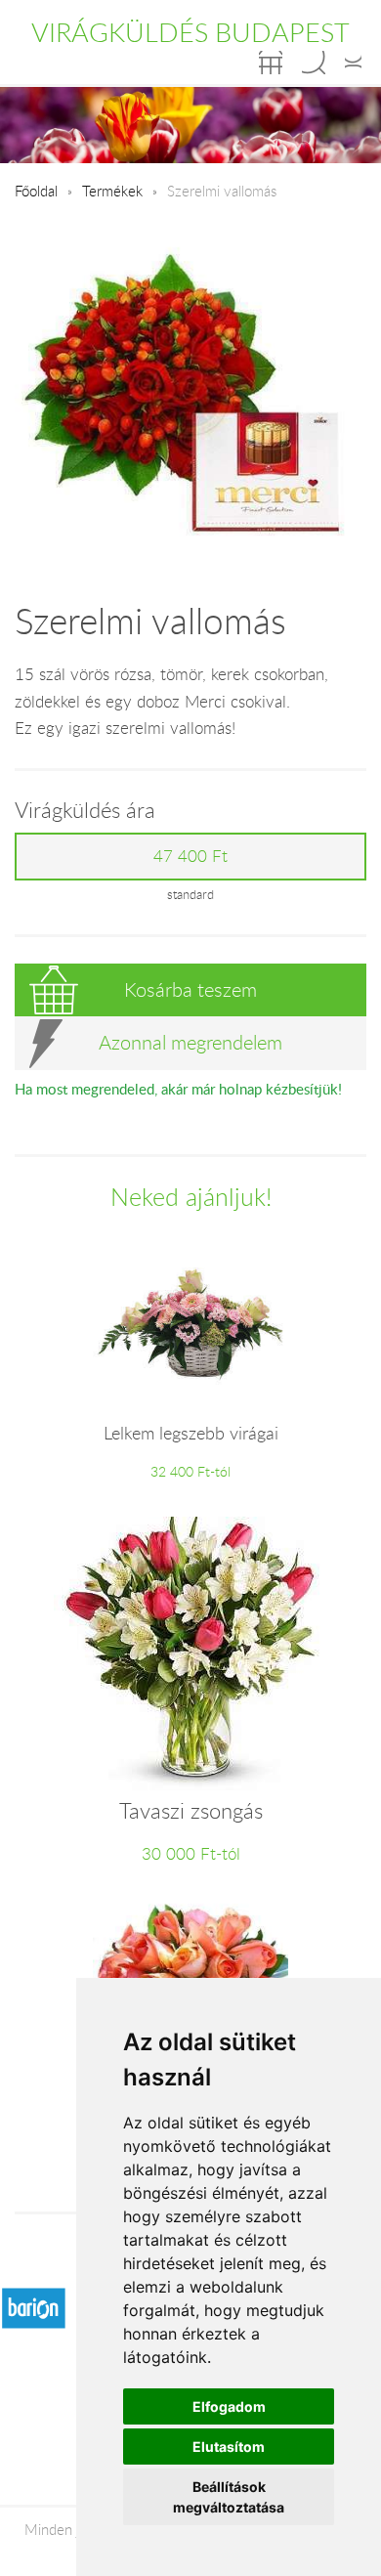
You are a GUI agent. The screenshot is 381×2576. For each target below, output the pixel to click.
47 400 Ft (190, 856)
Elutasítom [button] (229, 2447)
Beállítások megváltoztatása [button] (229, 2497)
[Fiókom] (353, 63)
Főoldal (36, 191)
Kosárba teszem (190, 989)
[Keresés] (314, 63)
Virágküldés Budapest (190, 32)
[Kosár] (271, 63)
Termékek (112, 191)
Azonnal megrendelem (190, 1042)
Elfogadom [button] (229, 2406)
